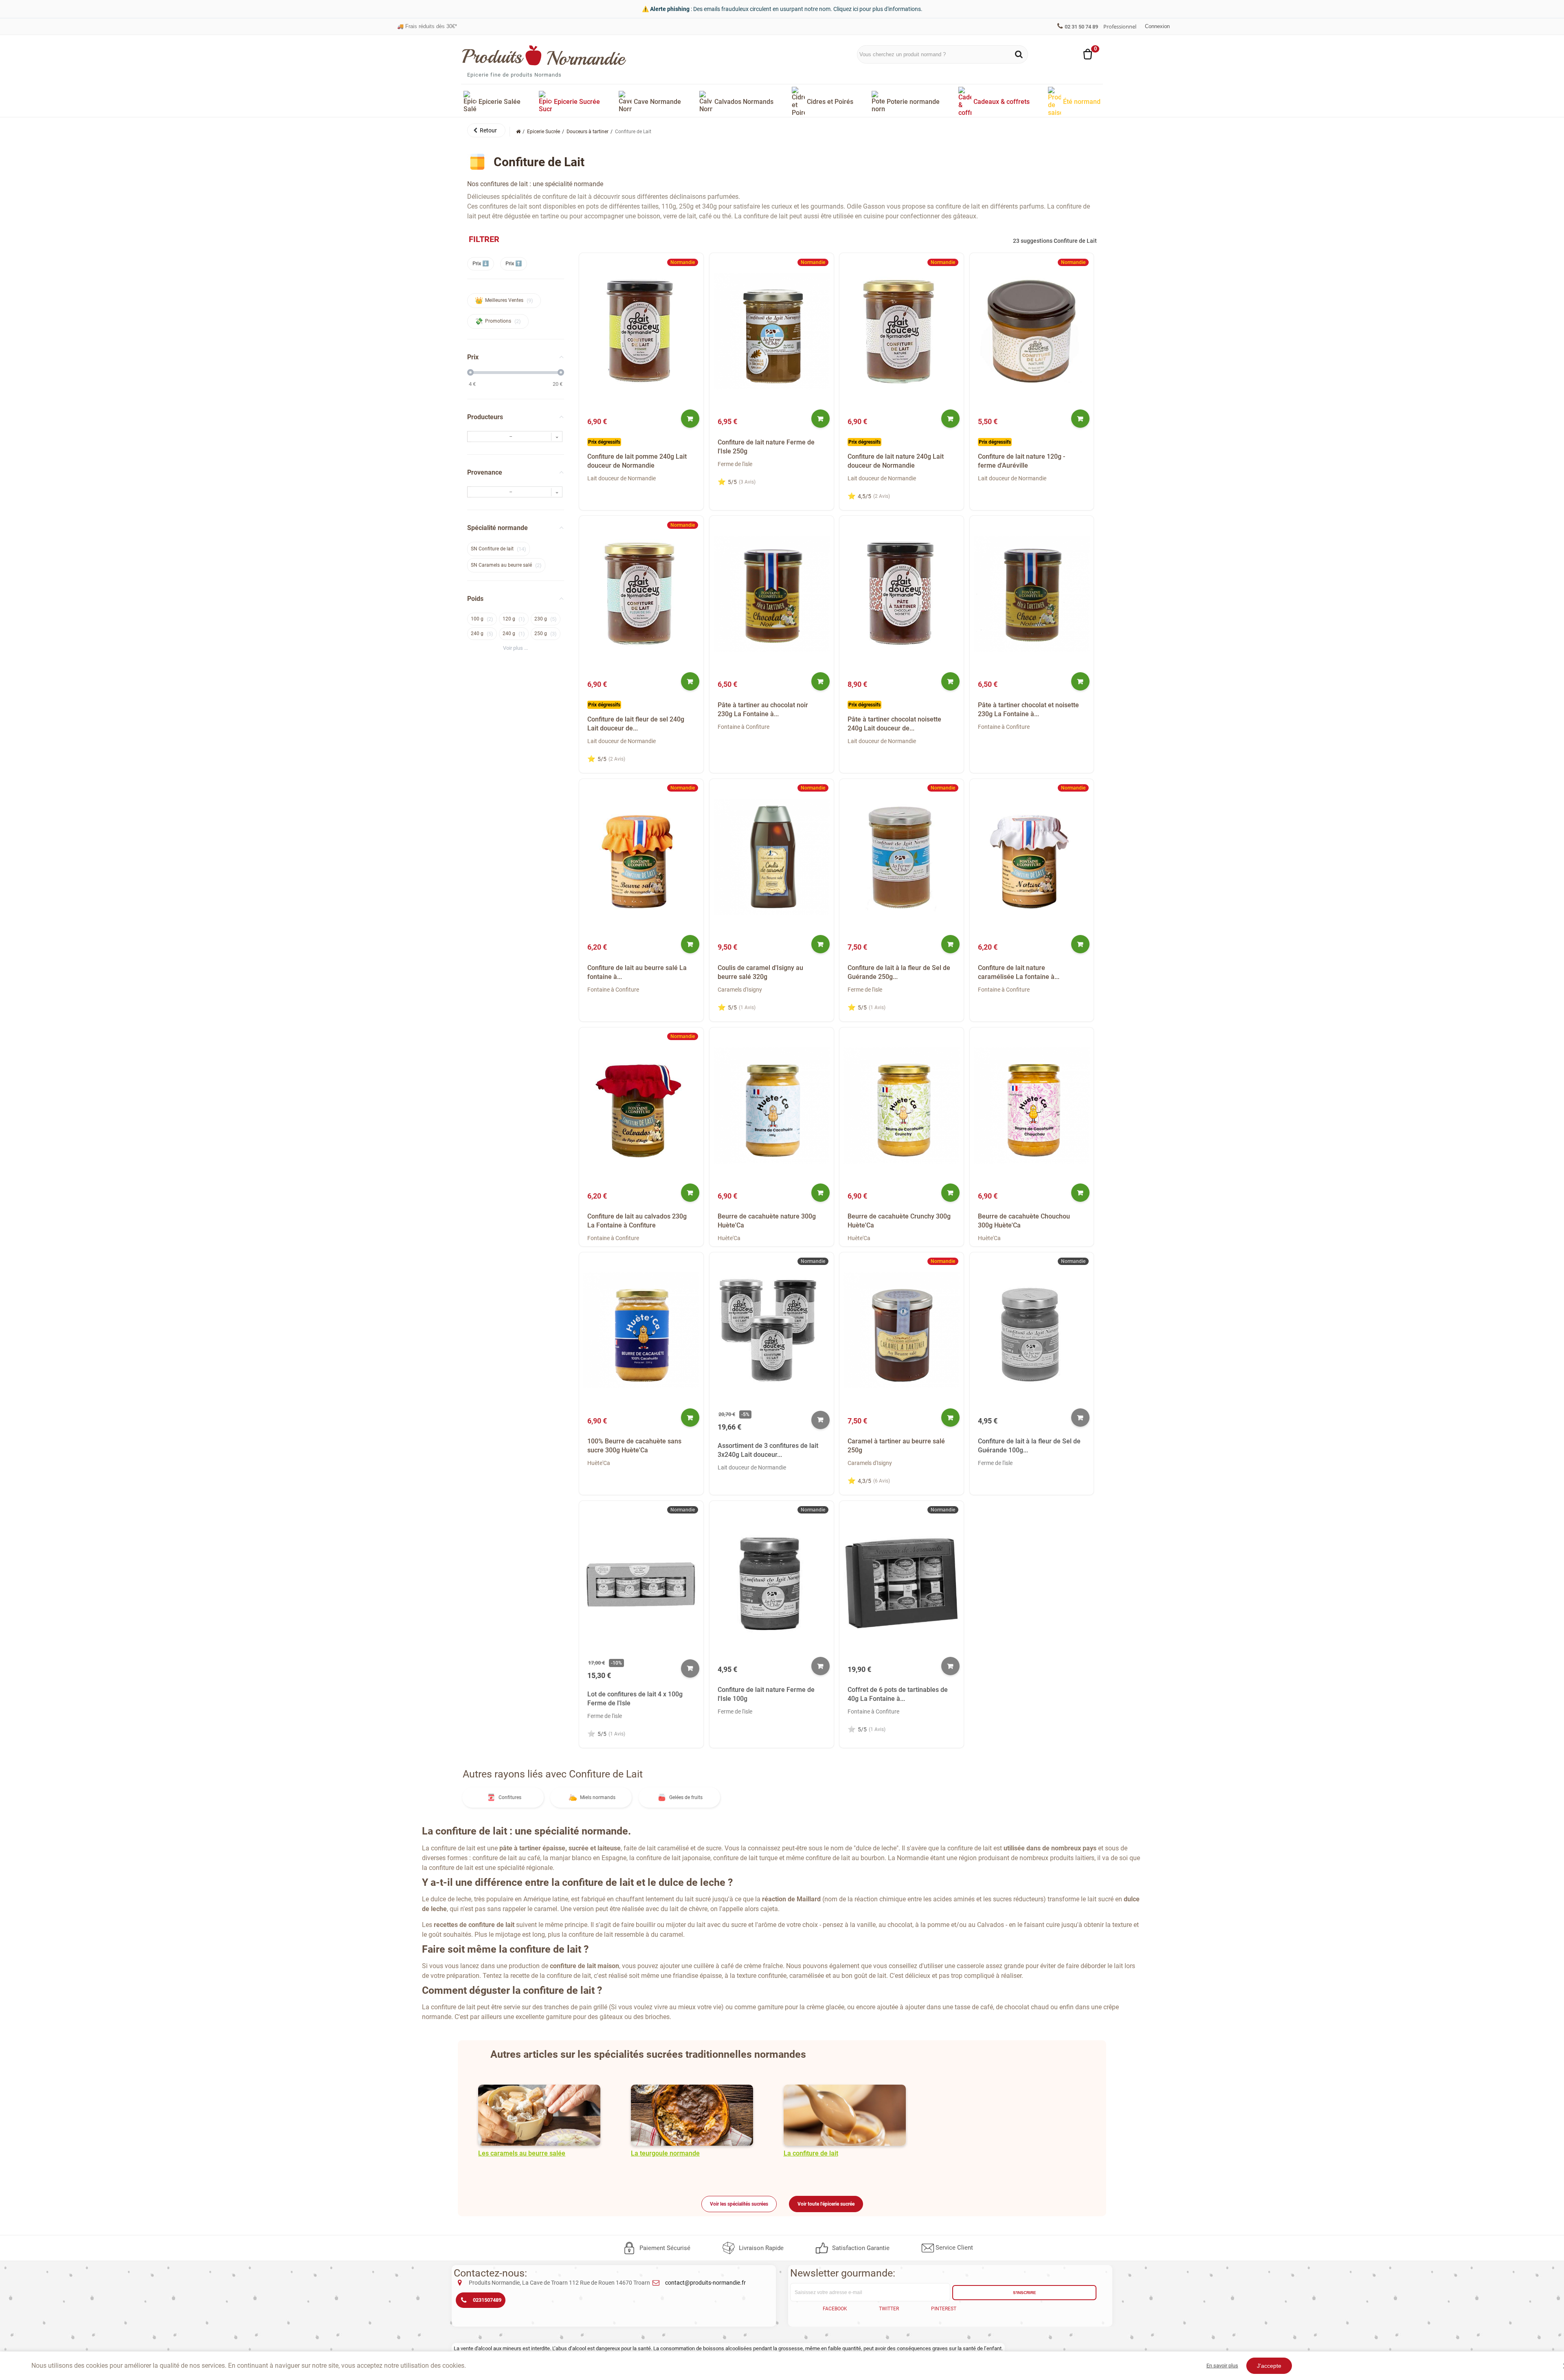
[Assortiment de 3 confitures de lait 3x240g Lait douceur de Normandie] (772, 1330)
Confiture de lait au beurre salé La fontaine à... (637, 972)
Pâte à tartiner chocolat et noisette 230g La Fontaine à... (1028, 709)
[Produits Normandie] (544, 55)
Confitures (510, 1797)
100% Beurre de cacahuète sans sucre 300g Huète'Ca (634, 1446)
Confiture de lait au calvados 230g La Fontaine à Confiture (637, 1221)
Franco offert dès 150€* (429, 30)
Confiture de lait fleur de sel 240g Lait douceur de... (636, 724)
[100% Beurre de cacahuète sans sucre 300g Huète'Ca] (641, 1330)
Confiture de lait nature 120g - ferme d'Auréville (1021, 461)
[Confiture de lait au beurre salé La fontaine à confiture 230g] (641, 857)
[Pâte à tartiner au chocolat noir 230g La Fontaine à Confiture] (772, 594)
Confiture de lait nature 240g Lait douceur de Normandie (896, 461)
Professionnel (1120, 26)
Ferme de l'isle (735, 464)
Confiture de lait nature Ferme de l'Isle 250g (766, 447)
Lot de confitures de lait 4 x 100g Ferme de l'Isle (635, 1699)
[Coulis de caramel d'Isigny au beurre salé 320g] (772, 857)
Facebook (835, 2309)
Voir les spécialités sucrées (739, 2204)
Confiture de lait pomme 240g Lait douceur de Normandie (637, 461)
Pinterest (944, 2309)
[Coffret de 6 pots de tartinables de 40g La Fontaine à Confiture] (902, 1578)
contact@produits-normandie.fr (705, 2283)
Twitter (889, 2309)
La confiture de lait (811, 2153)
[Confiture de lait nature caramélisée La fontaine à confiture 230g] (1032, 857)
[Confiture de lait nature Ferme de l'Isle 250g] (772, 331)
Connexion (1157, 26)
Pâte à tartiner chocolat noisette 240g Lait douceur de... (894, 724)
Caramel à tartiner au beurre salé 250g (896, 1446)
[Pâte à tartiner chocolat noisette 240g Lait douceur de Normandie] (902, 594)
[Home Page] (518, 132)
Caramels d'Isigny (740, 990)
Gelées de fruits (686, 1797)
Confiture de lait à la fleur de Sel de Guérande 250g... (899, 972)
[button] (486, 130)
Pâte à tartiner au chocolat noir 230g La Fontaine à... (763, 709)
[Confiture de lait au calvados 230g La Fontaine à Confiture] (641, 1105)
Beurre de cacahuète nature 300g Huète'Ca (767, 1221)
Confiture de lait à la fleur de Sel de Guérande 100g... (1029, 1446)
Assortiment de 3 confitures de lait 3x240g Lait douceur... (768, 1450)
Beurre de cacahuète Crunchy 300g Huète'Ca (899, 1221)
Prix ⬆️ (514, 263)
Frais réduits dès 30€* (427, 22)
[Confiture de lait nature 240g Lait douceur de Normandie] (902, 331)
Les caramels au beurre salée (522, 2153)
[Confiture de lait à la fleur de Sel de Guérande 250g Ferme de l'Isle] (902, 857)
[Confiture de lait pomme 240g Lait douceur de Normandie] (641, 331)
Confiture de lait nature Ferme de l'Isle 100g (766, 1694)
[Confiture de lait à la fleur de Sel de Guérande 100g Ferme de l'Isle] (1032, 1330)
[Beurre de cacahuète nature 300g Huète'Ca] (772, 1105)
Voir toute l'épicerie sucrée (826, 2204)
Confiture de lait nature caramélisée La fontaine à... (1019, 972)
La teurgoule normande (665, 2153)
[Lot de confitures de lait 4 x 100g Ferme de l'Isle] (641, 1578)
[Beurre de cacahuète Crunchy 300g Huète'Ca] (902, 1105)
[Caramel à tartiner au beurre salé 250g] (902, 1330)
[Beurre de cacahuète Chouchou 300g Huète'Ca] (1032, 1105)
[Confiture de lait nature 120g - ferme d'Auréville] (1032, 331)
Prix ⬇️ (481, 263)
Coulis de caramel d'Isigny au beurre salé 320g (760, 972)
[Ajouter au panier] (690, 419)
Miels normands (598, 1797)
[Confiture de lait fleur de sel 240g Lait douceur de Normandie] (641, 594)
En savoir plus (1222, 2366)
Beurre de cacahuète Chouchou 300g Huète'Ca (1024, 1221)
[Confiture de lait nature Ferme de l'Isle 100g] (772, 1578)
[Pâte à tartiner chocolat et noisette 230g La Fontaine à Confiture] (1032, 594)
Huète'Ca (729, 1238)
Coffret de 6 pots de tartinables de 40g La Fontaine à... (898, 1694)
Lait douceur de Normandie (622, 478)
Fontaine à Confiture (744, 727)
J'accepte (1269, 2366)
